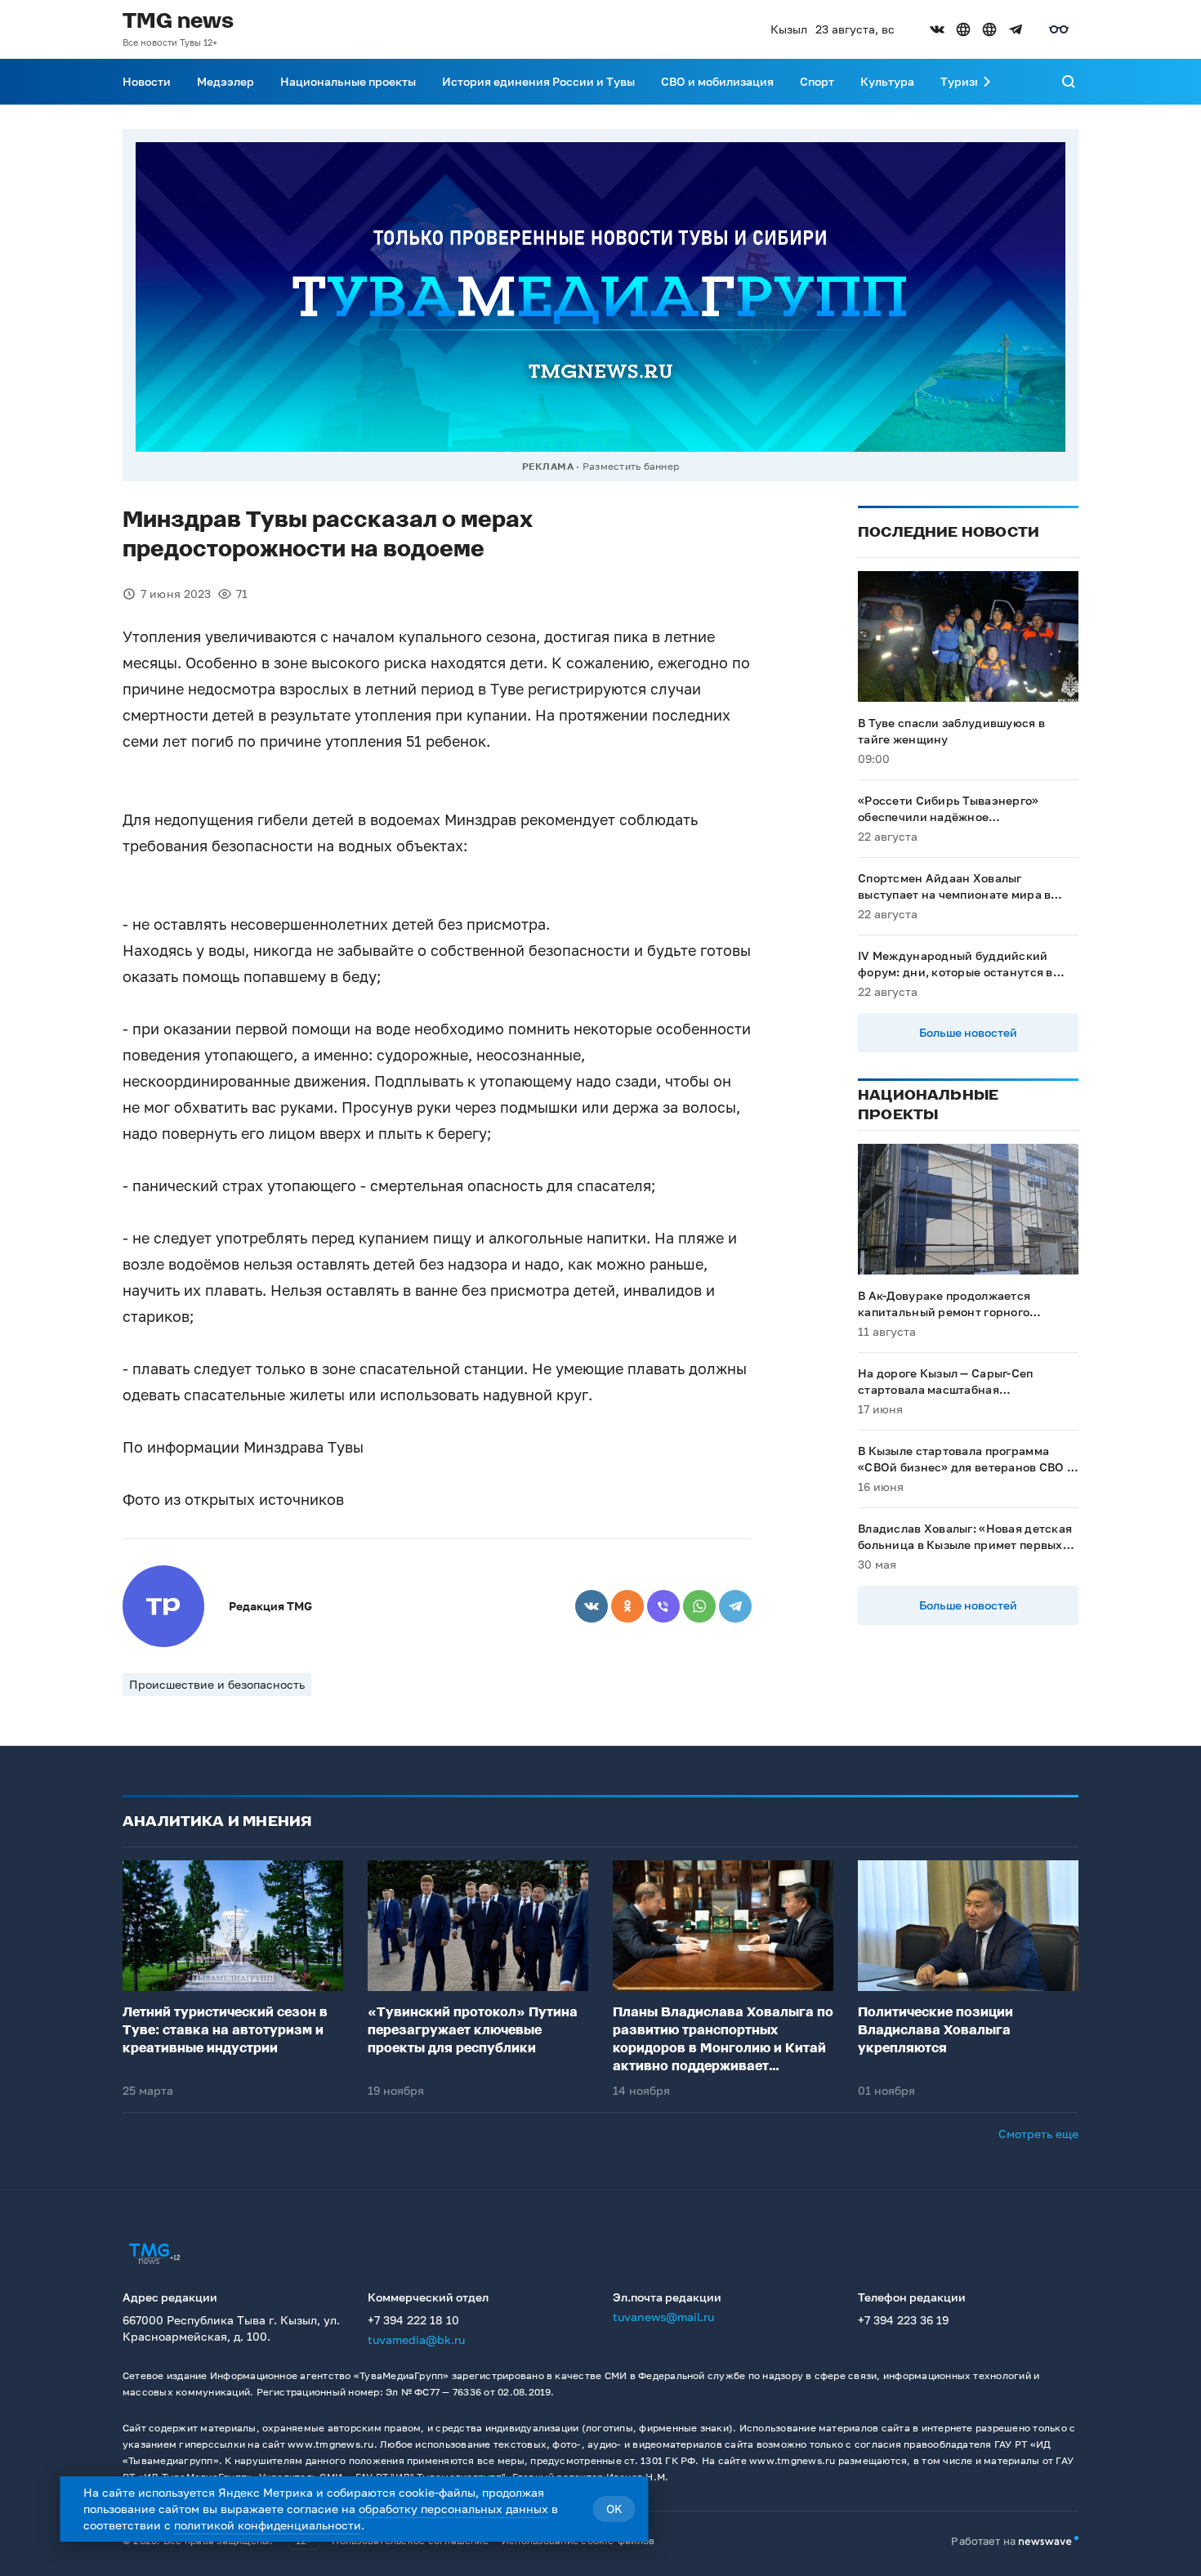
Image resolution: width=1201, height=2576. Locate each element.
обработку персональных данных (453, 2509)
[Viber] (663, 1606)
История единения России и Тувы (538, 81)
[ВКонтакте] (592, 1606)
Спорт (817, 81)
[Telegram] (735, 1606)
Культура (887, 81)
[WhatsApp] (699, 1606)
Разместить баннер (631, 466)
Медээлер (225, 81)
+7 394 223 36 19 (903, 2320)
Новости (147, 81)
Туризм (962, 81)
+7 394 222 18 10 (413, 2320)
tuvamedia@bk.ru (416, 2339)
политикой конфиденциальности (268, 2525)
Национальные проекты (348, 81)
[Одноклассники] (627, 1606)
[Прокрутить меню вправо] (987, 82)
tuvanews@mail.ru (663, 2317)
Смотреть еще (1038, 2134)
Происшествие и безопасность (217, 1684)
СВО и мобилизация (717, 81)
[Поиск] (1069, 82)
